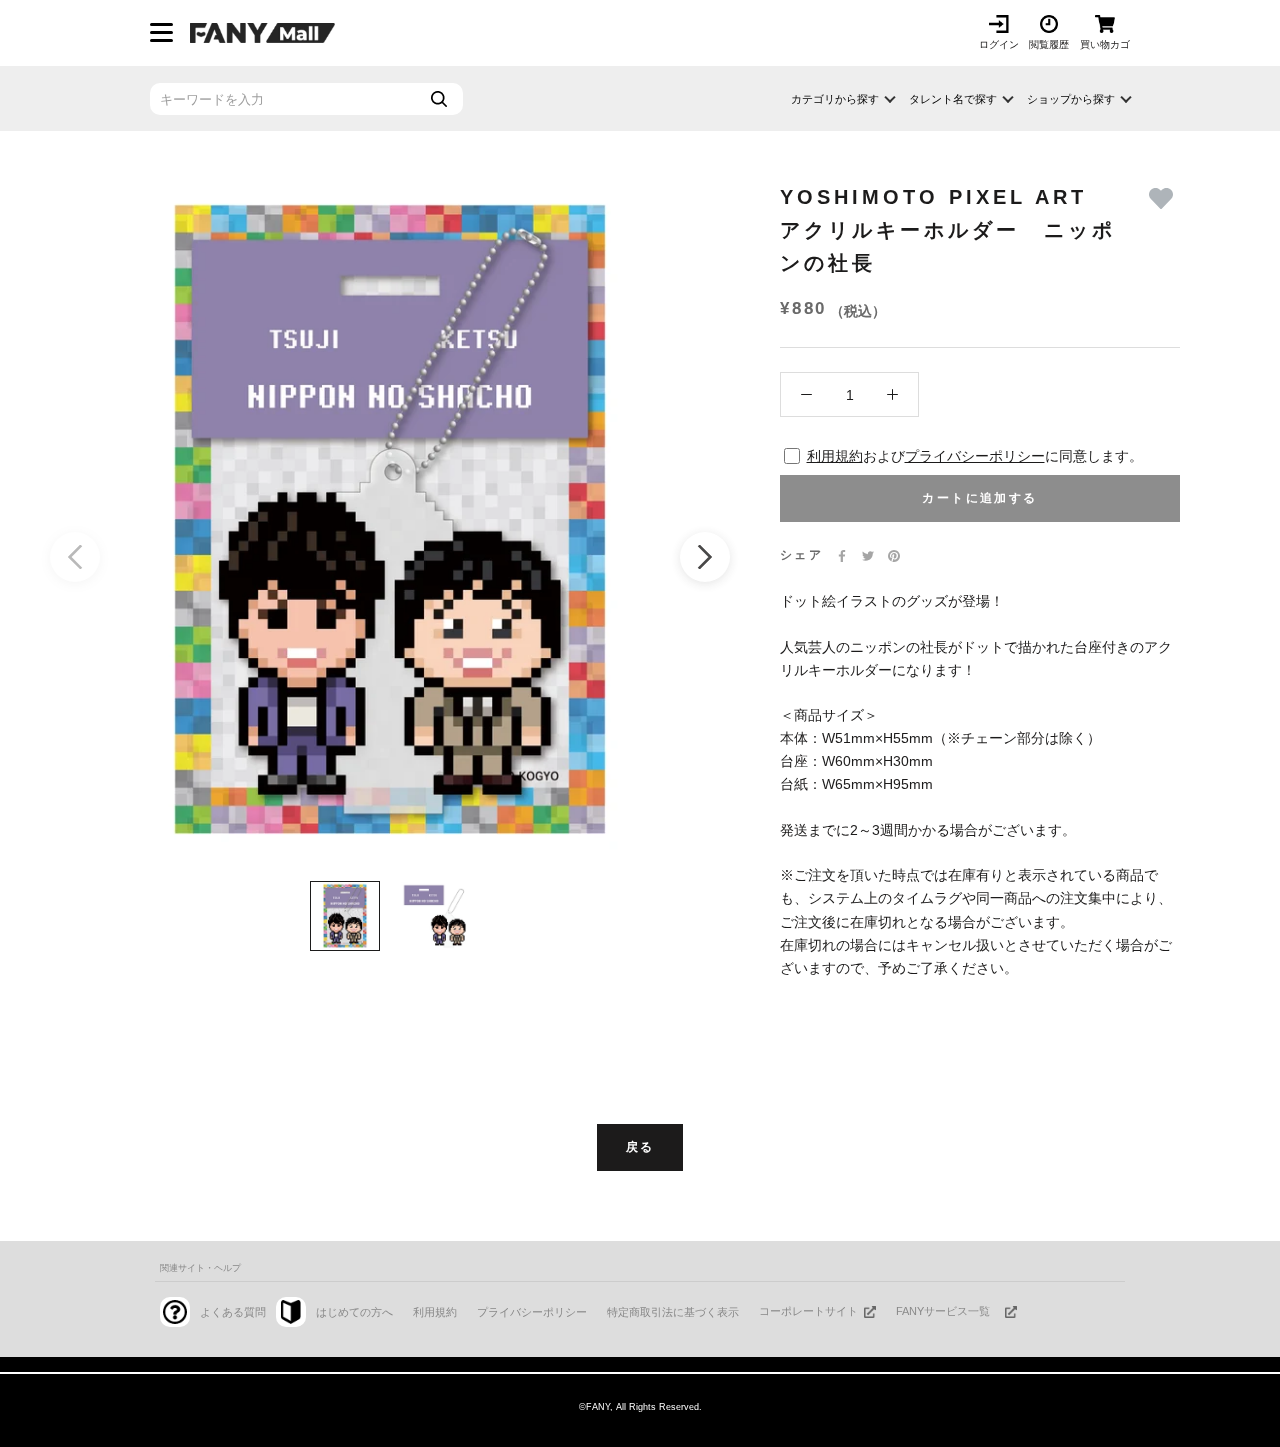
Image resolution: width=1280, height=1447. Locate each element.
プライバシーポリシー (975, 456)
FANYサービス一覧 (943, 1311)
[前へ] (75, 557)
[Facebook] (842, 556)
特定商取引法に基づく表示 (673, 1312)
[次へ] (705, 557)
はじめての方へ (354, 1312)
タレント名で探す (953, 99)
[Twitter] (868, 556)
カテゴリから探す (835, 99)
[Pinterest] (894, 556)
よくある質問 (233, 1312)
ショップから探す (1071, 99)
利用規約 (835, 456)
